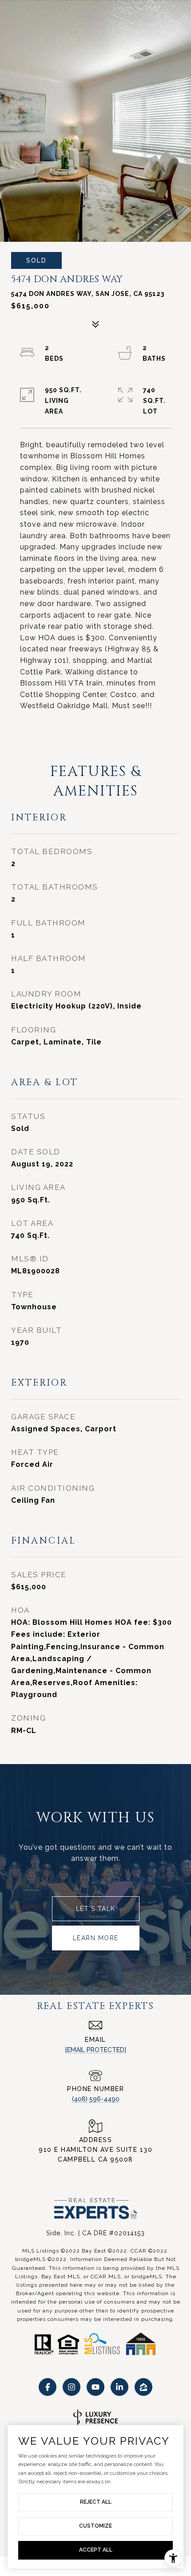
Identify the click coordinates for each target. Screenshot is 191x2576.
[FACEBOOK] (48, 2387)
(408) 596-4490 (96, 2099)
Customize (95, 2526)
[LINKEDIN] (119, 2387)
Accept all (96, 2550)
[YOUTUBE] (95, 2387)
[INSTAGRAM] (72, 2387)
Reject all (96, 2502)
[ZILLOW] (143, 2387)
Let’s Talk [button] (96, 1909)
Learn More (96, 1938)
